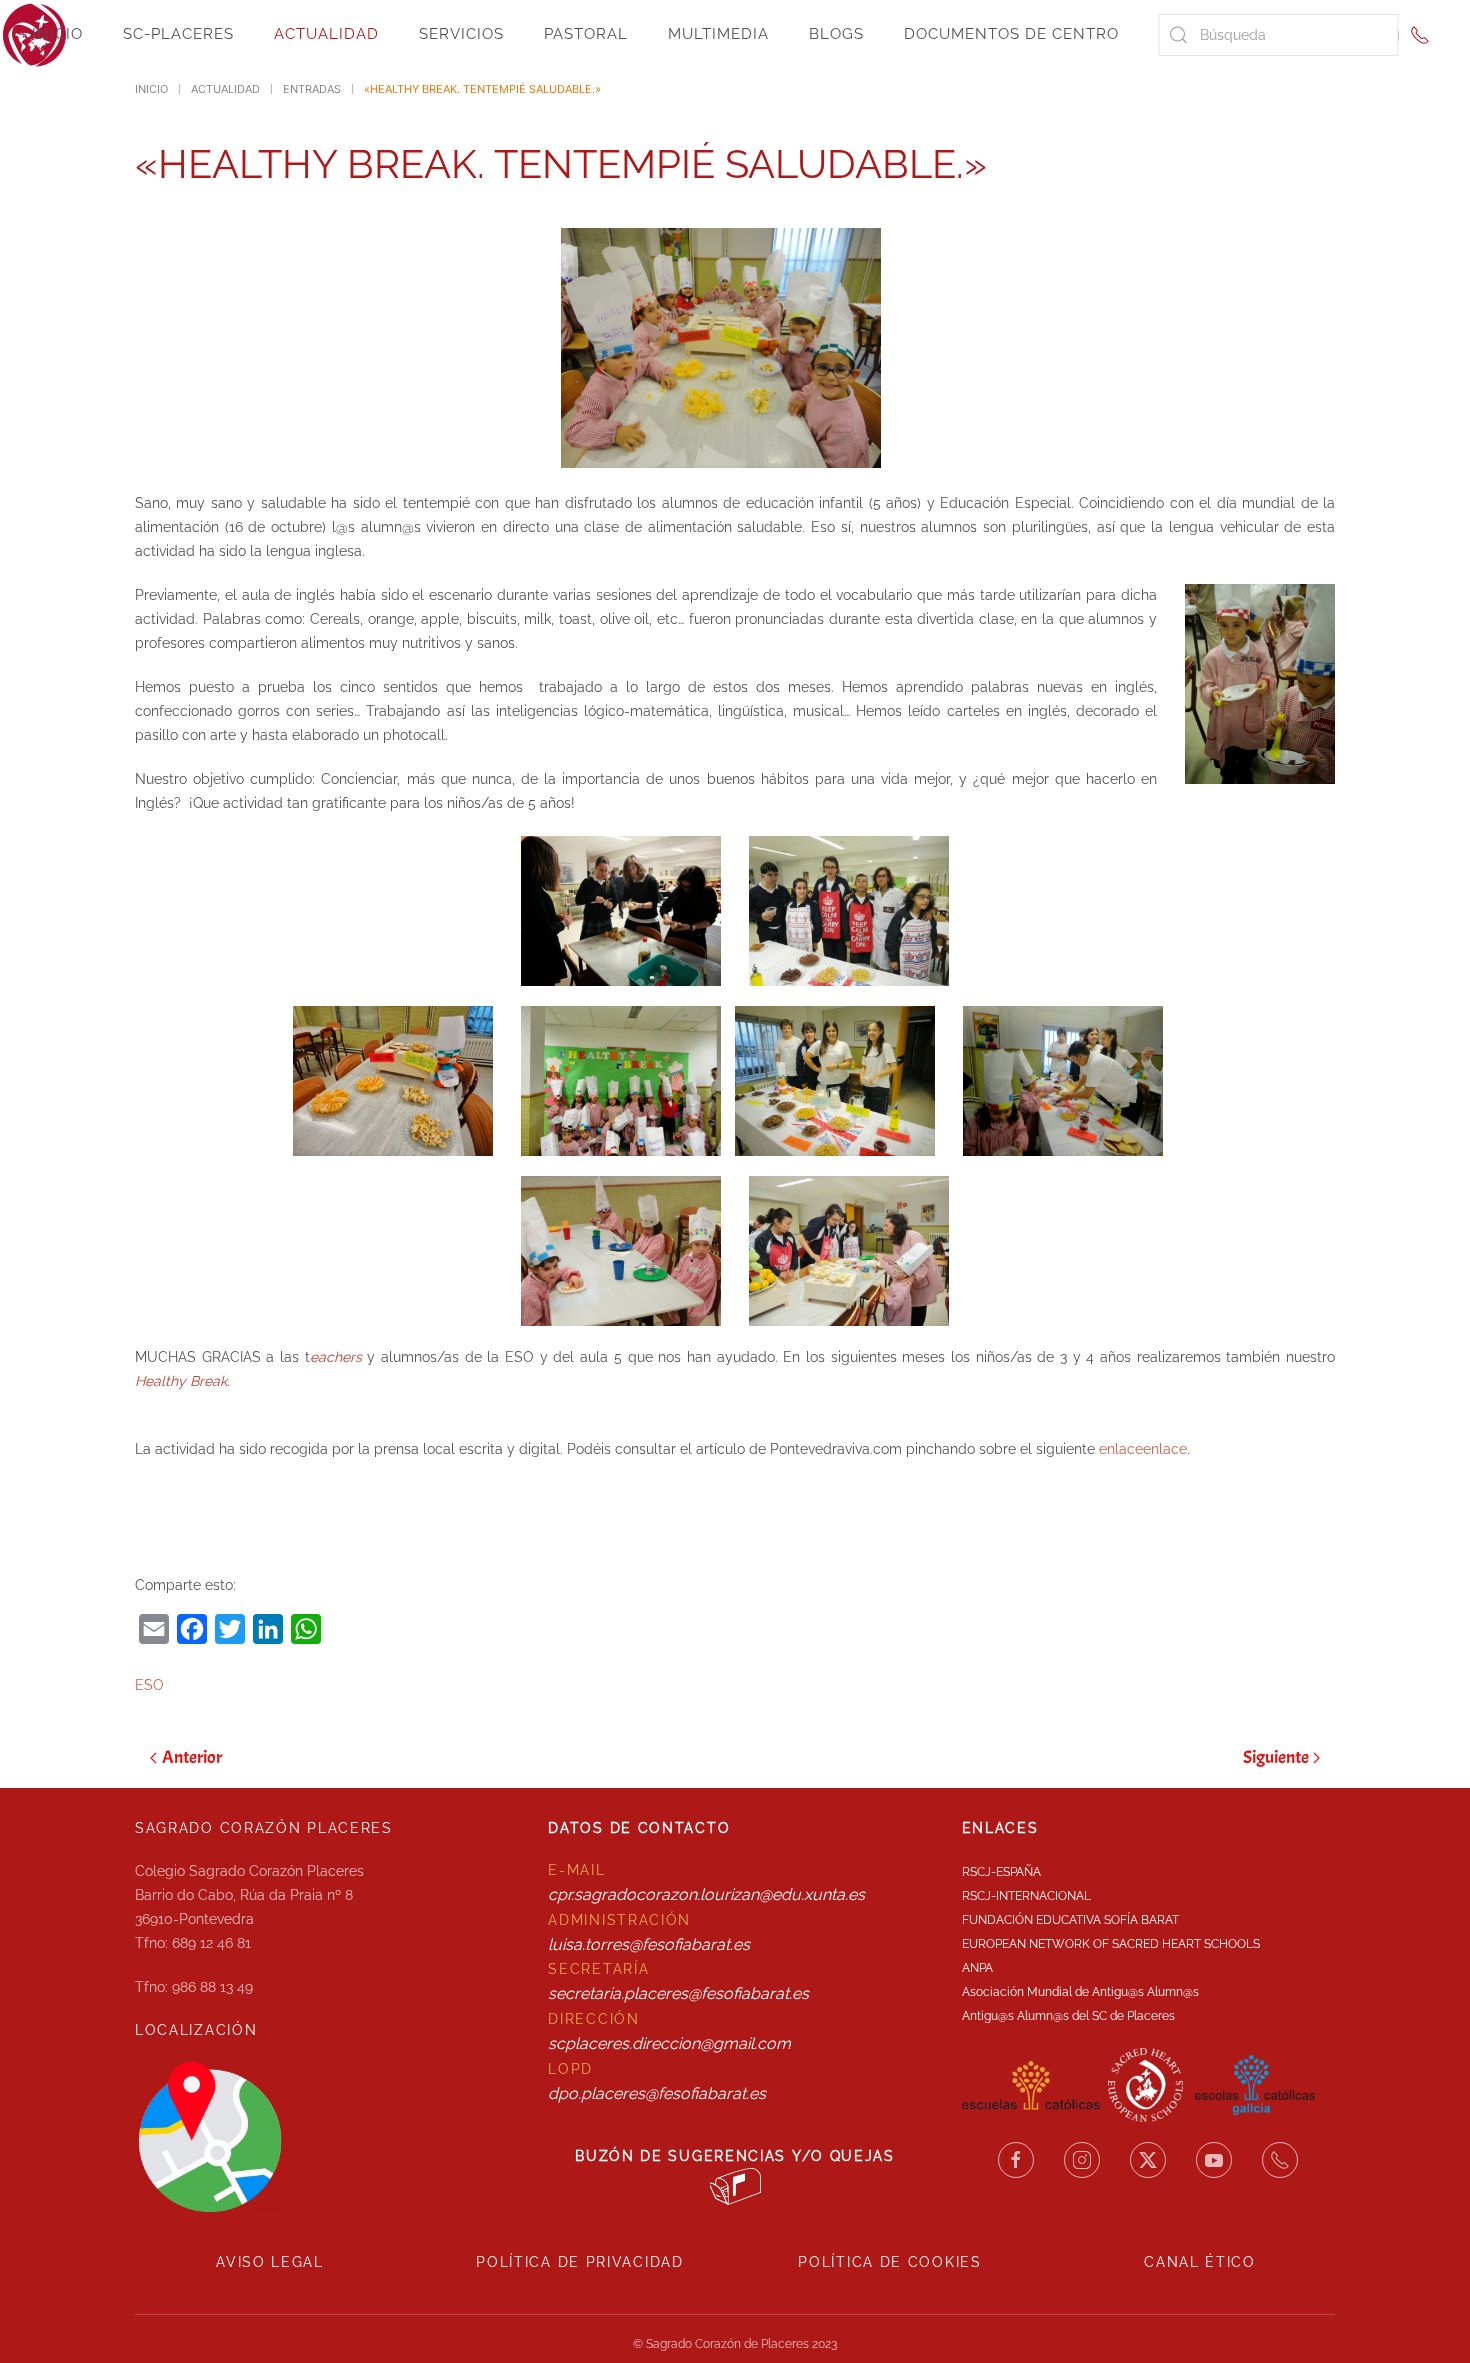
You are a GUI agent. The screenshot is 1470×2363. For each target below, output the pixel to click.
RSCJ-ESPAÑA (1001, 1872)
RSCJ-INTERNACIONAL (1026, 1896)
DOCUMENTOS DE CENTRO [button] (1011, 34)
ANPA (977, 1968)
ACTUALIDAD (326, 34)
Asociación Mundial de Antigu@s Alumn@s (1080, 1992)
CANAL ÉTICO (1200, 2262)
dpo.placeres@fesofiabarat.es (657, 2093)
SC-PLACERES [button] (178, 34)
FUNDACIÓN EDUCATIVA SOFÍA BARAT (1070, 1920)
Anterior (192, 1757)
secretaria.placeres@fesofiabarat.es (678, 1993)
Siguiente (1276, 1757)
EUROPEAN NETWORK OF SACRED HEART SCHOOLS (1111, 1944)
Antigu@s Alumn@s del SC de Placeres (1068, 2016)
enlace (1165, 1449)
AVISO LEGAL (270, 2262)
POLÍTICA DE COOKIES (889, 2262)
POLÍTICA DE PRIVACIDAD (579, 2262)
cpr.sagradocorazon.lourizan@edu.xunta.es (706, 1894)
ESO (149, 1685)
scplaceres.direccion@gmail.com (669, 2043)
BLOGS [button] (836, 34)
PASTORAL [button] (586, 34)
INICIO (57, 34)
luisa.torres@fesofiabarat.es (649, 1944)
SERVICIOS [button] (461, 34)
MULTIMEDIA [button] (718, 34)
